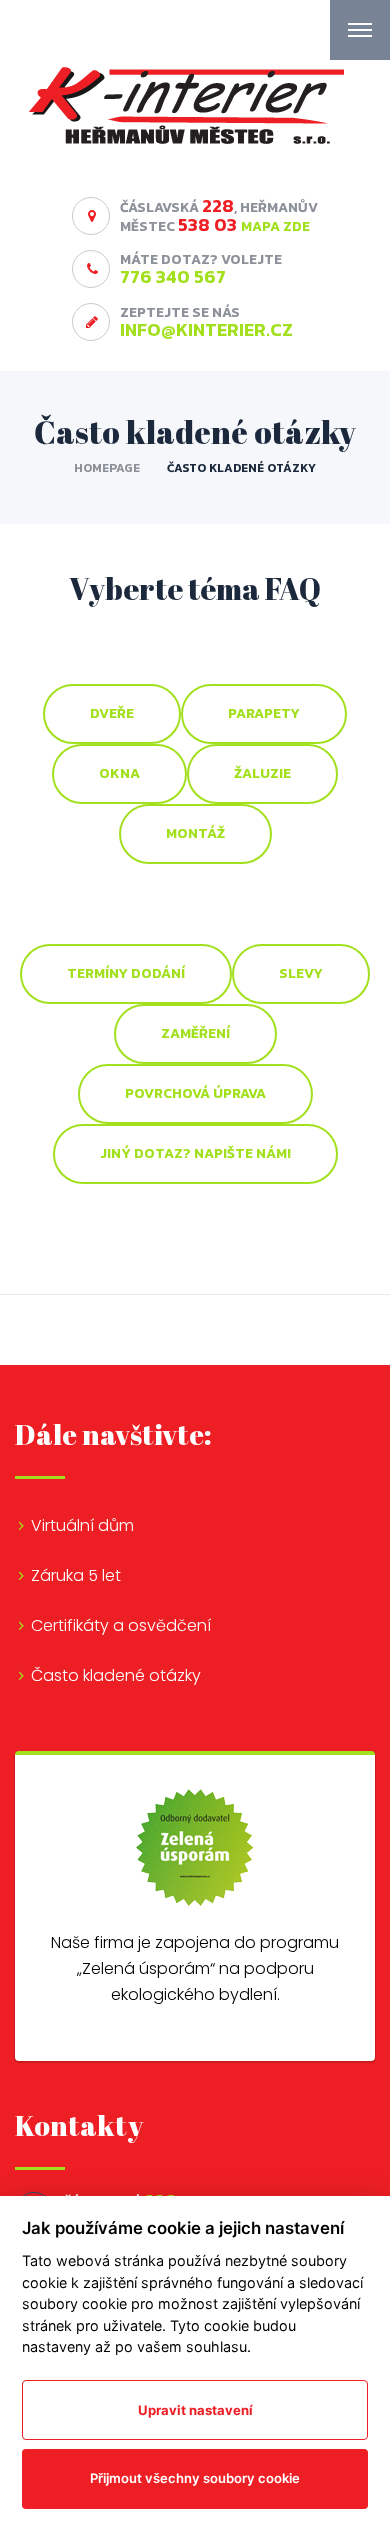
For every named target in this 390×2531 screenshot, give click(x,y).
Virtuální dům (82, 1525)
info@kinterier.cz (206, 329)
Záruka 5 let (76, 1575)
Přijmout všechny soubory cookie (195, 2478)
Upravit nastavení (195, 2410)
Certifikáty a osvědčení (121, 1625)
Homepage (107, 468)
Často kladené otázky (116, 1675)
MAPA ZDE (275, 226)
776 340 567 (173, 276)
